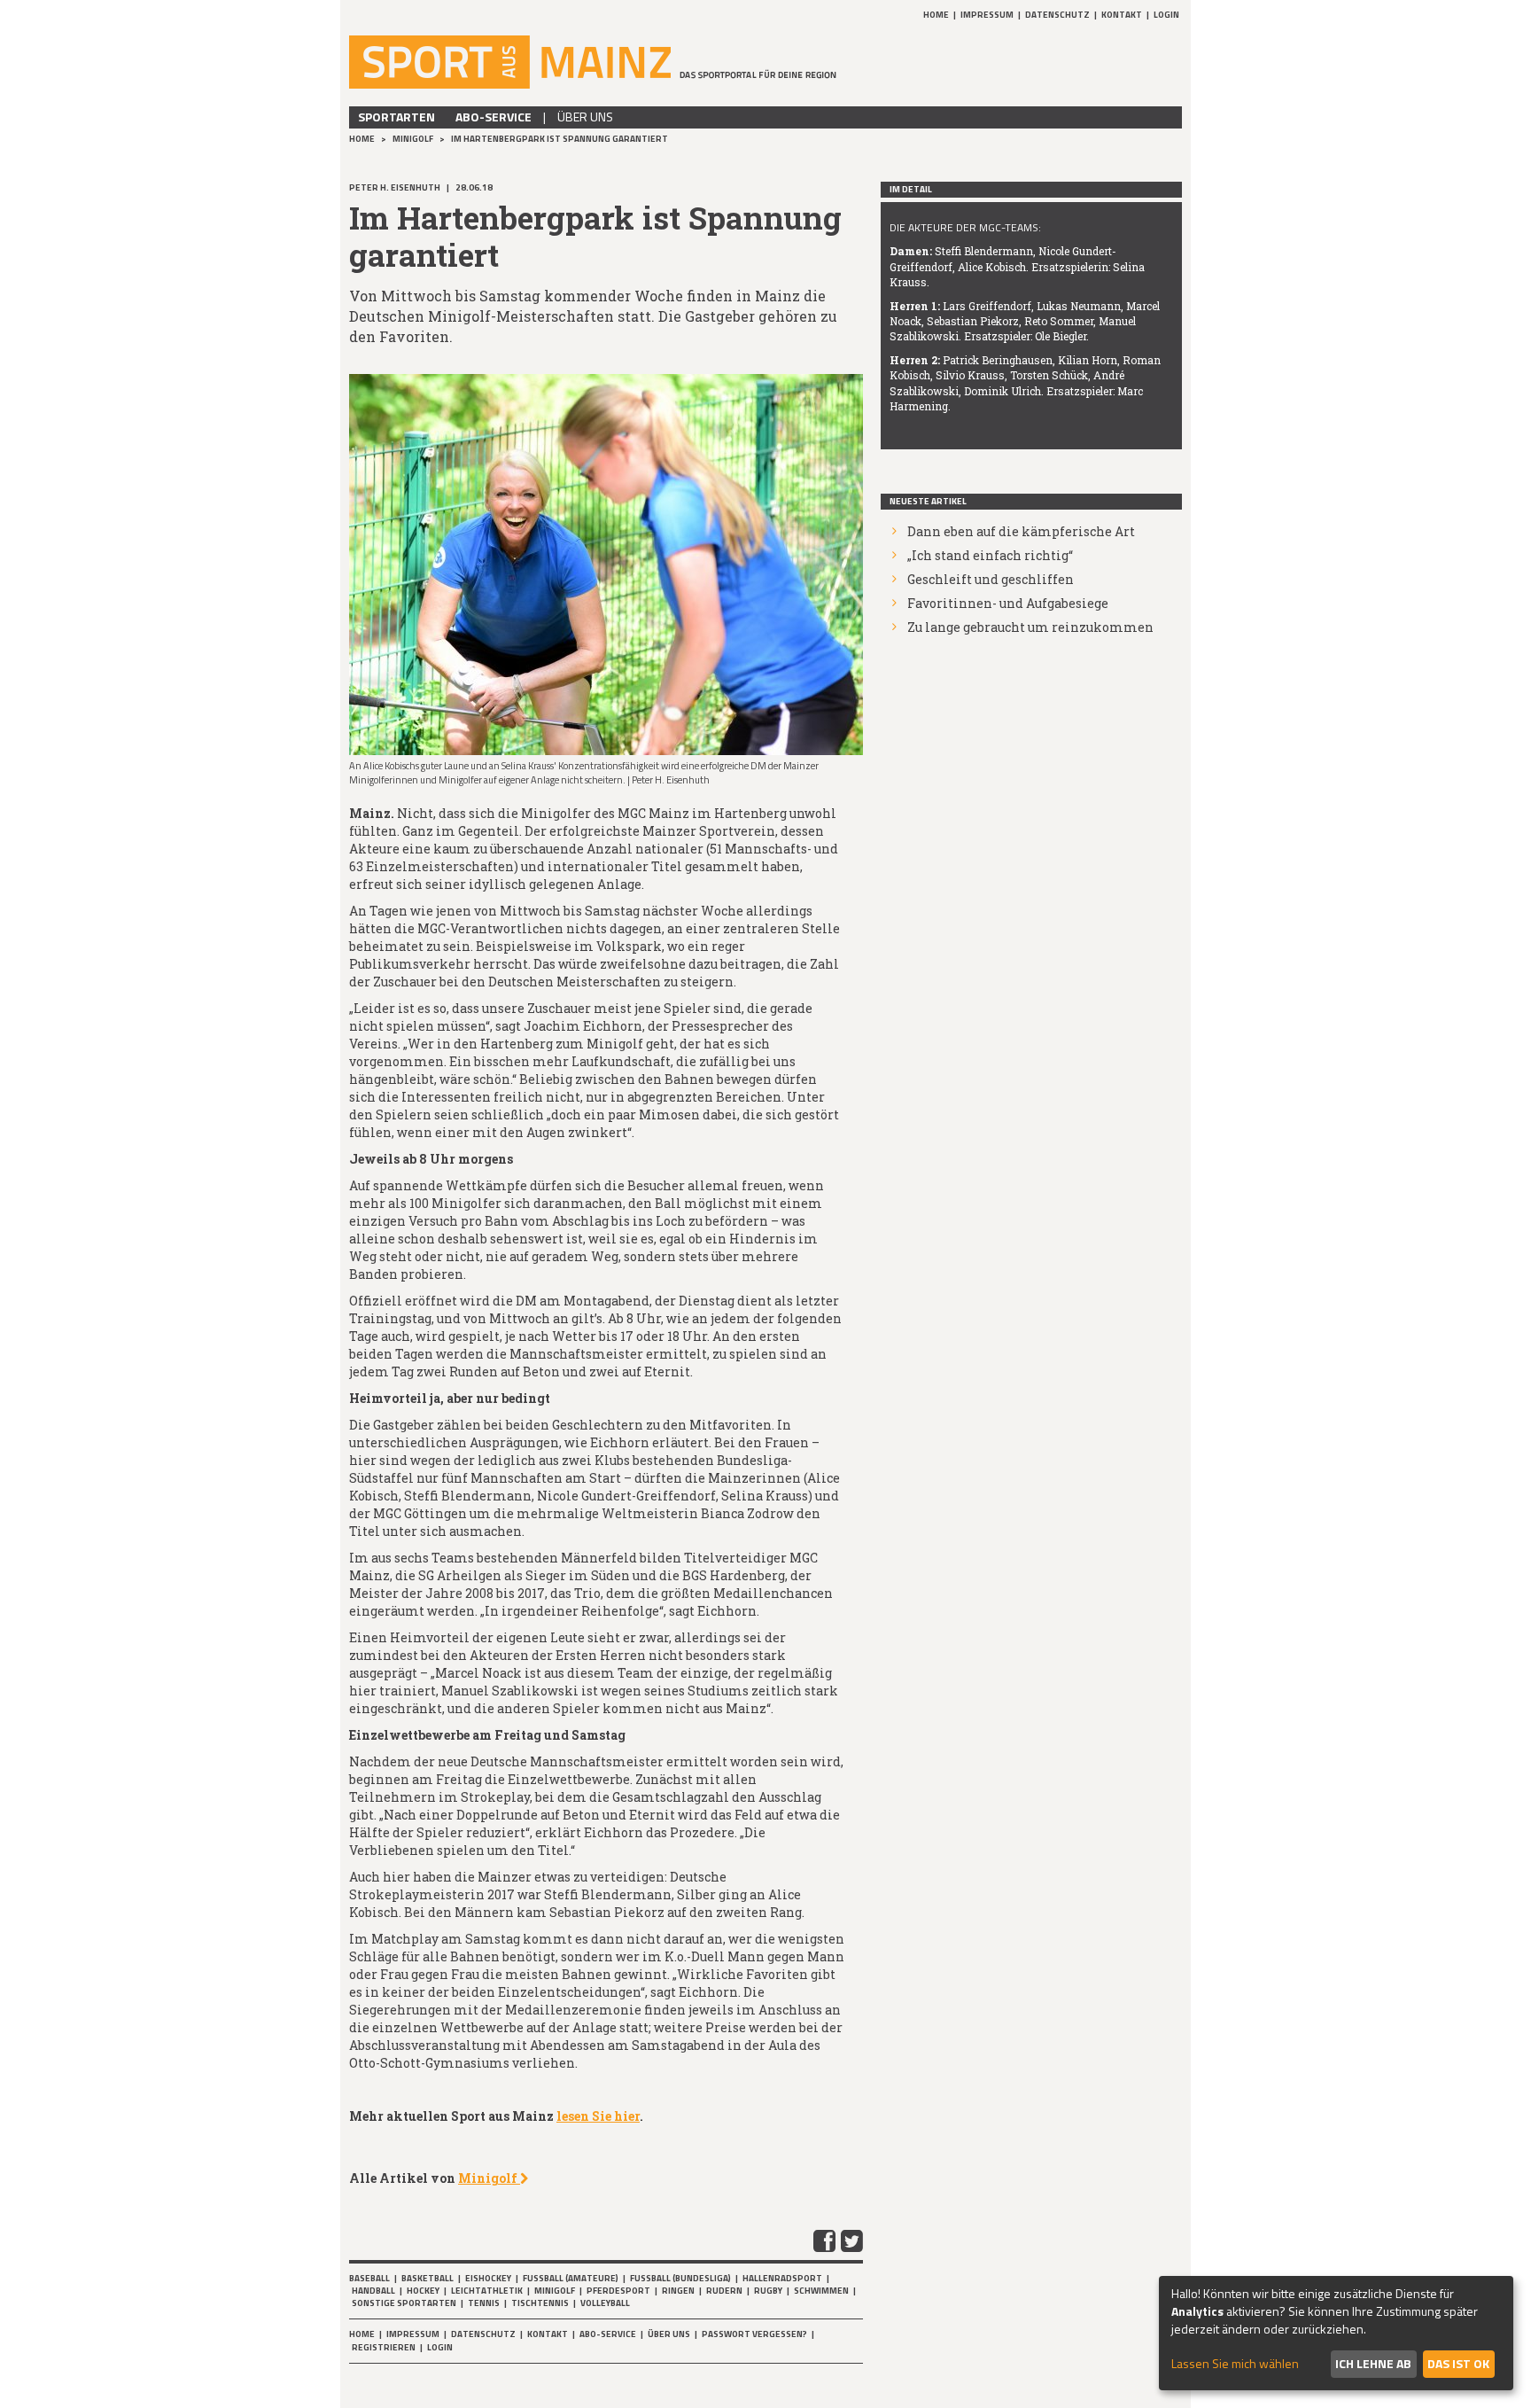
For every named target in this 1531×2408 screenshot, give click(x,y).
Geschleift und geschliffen (991, 579)
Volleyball (605, 2303)
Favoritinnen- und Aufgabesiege (1008, 603)
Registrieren (384, 2347)
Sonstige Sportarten (404, 2303)
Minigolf (414, 139)
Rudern (724, 2291)
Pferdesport (618, 2291)
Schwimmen (821, 2291)
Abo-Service (493, 117)
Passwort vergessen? (754, 2334)
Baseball (369, 2278)
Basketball (427, 2278)
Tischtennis (540, 2303)
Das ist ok (1458, 2363)
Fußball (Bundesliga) (680, 2278)
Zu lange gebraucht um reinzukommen (1030, 627)
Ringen (678, 2291)
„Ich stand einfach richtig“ (990, 555)
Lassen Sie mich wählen (1235, 2364)
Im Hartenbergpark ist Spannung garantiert (560, 139)
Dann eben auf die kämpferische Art (1021, 531)
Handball (373, 2291)
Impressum (987, 15)
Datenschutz (1057, 15)
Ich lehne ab (1373, 2363)
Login (1166, 15)
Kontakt (1122, 15)
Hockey (423, 2291)
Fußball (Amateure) (571, 2278)
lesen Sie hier (598, 2116)
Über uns (585, 117)
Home (936, 15)
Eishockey (488, 2278)
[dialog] (1336, 2333)
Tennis (484, 2303)
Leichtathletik (487, 2291)
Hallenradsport (782, 2278)
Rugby (768, 2291)
